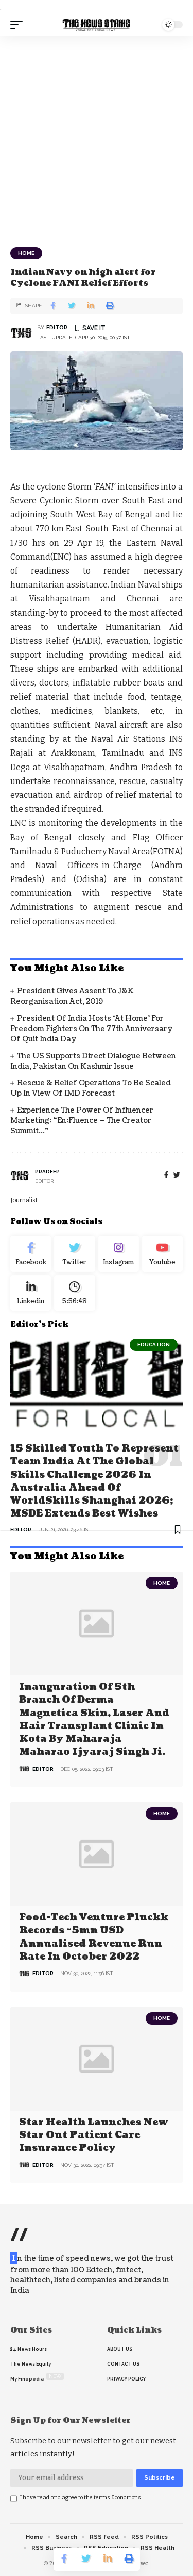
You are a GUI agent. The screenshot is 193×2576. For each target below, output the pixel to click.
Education (154, 1344)
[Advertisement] (97, 137)
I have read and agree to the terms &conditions (81, 2497)
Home (26, 253)
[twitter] (177, 1175)
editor (57, 327)
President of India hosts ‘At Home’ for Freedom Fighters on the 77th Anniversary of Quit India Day (92, 1029)
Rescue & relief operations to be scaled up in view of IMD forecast (91, 1088)
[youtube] (162, 1254)
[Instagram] (119, 1254)
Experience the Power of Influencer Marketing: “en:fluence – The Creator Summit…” (82, 1121)
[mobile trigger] (19, 25)
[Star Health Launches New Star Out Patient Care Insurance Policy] (97, 2059)
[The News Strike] (97, 25)
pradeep (47, 1172)
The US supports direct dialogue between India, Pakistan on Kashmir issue (93, 1061)
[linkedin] (31, 1293)
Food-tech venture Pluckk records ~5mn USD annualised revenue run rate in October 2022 (94, 1937)
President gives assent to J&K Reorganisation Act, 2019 (72, 996)
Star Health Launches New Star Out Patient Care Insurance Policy (94, 2135)
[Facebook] (166, 1175)
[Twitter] (74, 1254)
